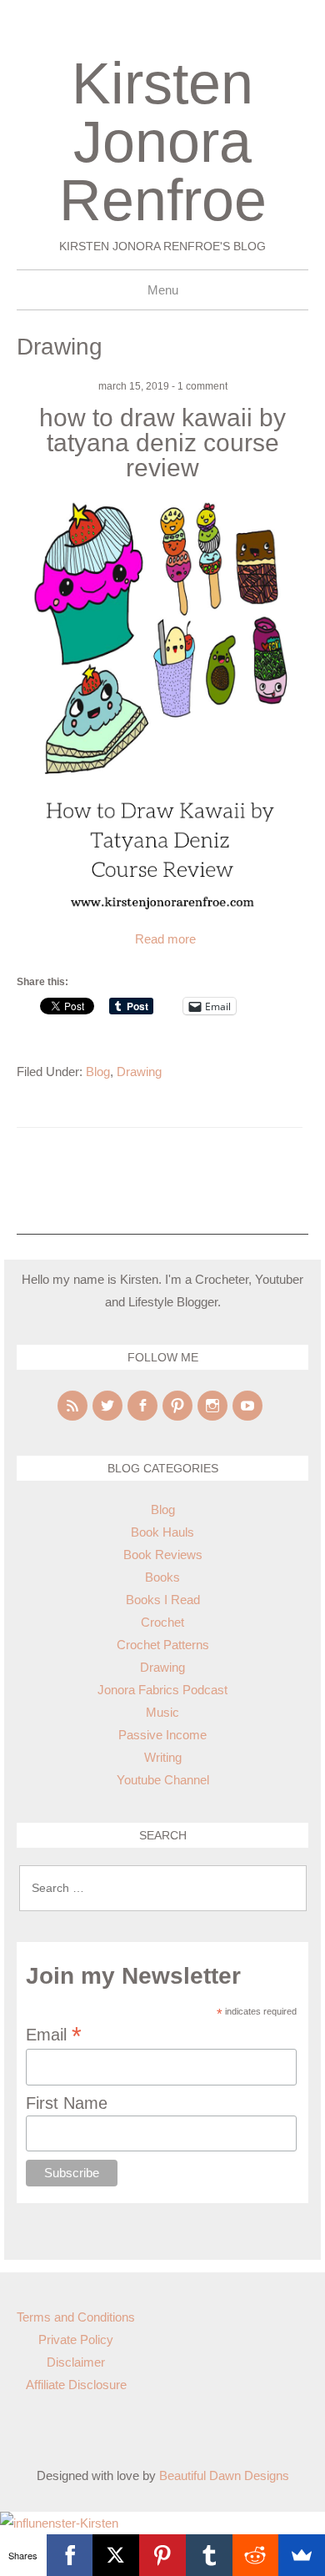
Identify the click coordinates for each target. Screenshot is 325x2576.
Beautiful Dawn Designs (224, 2475)
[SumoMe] (302, 2555)
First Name (67, 2103)
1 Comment (202, 386)
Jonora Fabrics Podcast (162, 1690)
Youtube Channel (163, 1780)
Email (54, 2034)
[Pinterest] (177, 1406)
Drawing (139, 1072)
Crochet (162, 1622)
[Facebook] (142, 1406)
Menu (163, 290)
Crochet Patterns (163, 1645)
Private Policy (76, 2340)
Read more (165, 939)
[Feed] (72, 1406)
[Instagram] (212, 1406)
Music (162, 1712)
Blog (98, 1072)
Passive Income (162, 1735)
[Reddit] (256, 2555)
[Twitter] (107, 1406)
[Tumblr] (209, 2555)
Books (162, 1577)
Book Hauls (162, 1532)
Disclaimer (76, 2362)
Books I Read (163, 1600)
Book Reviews (163, 1555)
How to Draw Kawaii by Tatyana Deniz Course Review (162, 443)
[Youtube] (247, 1406)
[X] (116, 2555)
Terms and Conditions (76, 2317)
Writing (163, 1757)
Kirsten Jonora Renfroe (163, 142)
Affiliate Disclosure (76, 2385)
